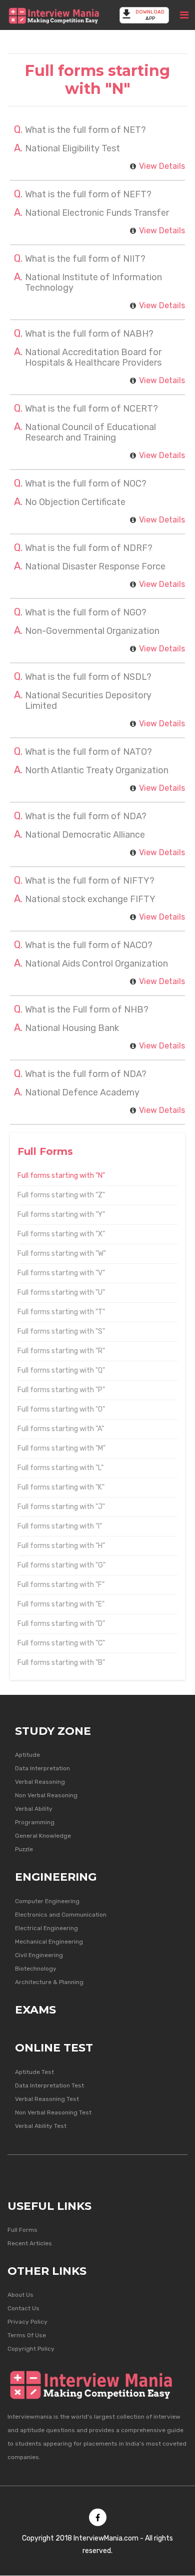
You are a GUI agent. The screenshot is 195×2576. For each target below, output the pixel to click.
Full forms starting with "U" (61, 1292)
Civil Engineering (39, 1955)
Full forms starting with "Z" (61, 1195)
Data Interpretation (42, 1768)
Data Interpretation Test (49, 2085)
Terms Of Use (27, 2335)
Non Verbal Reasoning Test (53, 2112)
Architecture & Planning (49, 1982)
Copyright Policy (31, 2349)
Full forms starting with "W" (62, 1254)
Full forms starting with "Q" (61, 1370)
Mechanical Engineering (49, 1942)
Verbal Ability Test (41, 2126)
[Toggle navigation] (184, 15)
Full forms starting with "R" (61, 1351)
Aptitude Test (34, 2072)
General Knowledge (43, 1836)
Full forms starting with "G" (61, 1565)
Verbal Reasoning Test (47, 2099)
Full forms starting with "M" (61, 1448)
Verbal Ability (34, 1809)
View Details (162, 166)
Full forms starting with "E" (61, 1604)
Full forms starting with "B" (61, 1663)
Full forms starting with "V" (61, 1273)
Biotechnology (36, 1969)
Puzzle (24, 1849)
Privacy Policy (27, 2322)
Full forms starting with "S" (61, 1331)
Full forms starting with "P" (61, 1390)
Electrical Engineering (46, 1928)
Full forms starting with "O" (61, 1409)
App (150, 15)
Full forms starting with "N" (61, 1176)
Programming (35, 1822)
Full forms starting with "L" (60, 1468)
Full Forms (22, 2230)
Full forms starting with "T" (61, 1312)
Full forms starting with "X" (61, 1234)
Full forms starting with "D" (61, 1624)
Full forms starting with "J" (61, 1507)
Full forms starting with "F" (61, 1585)
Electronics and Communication (61, 1915)
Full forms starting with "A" (61, 1429)
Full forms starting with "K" (61, 1487)
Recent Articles (30, 2243)
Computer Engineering (47, 1901)
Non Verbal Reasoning (46, 1795)
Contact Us (23, 2308)
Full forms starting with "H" (61, 1546)
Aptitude (27, 1755)
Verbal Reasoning (40, 1782)
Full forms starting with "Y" (61, 1215)
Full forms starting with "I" (60, 1526)
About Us (20, 2295)
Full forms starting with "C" (61, 1643)
